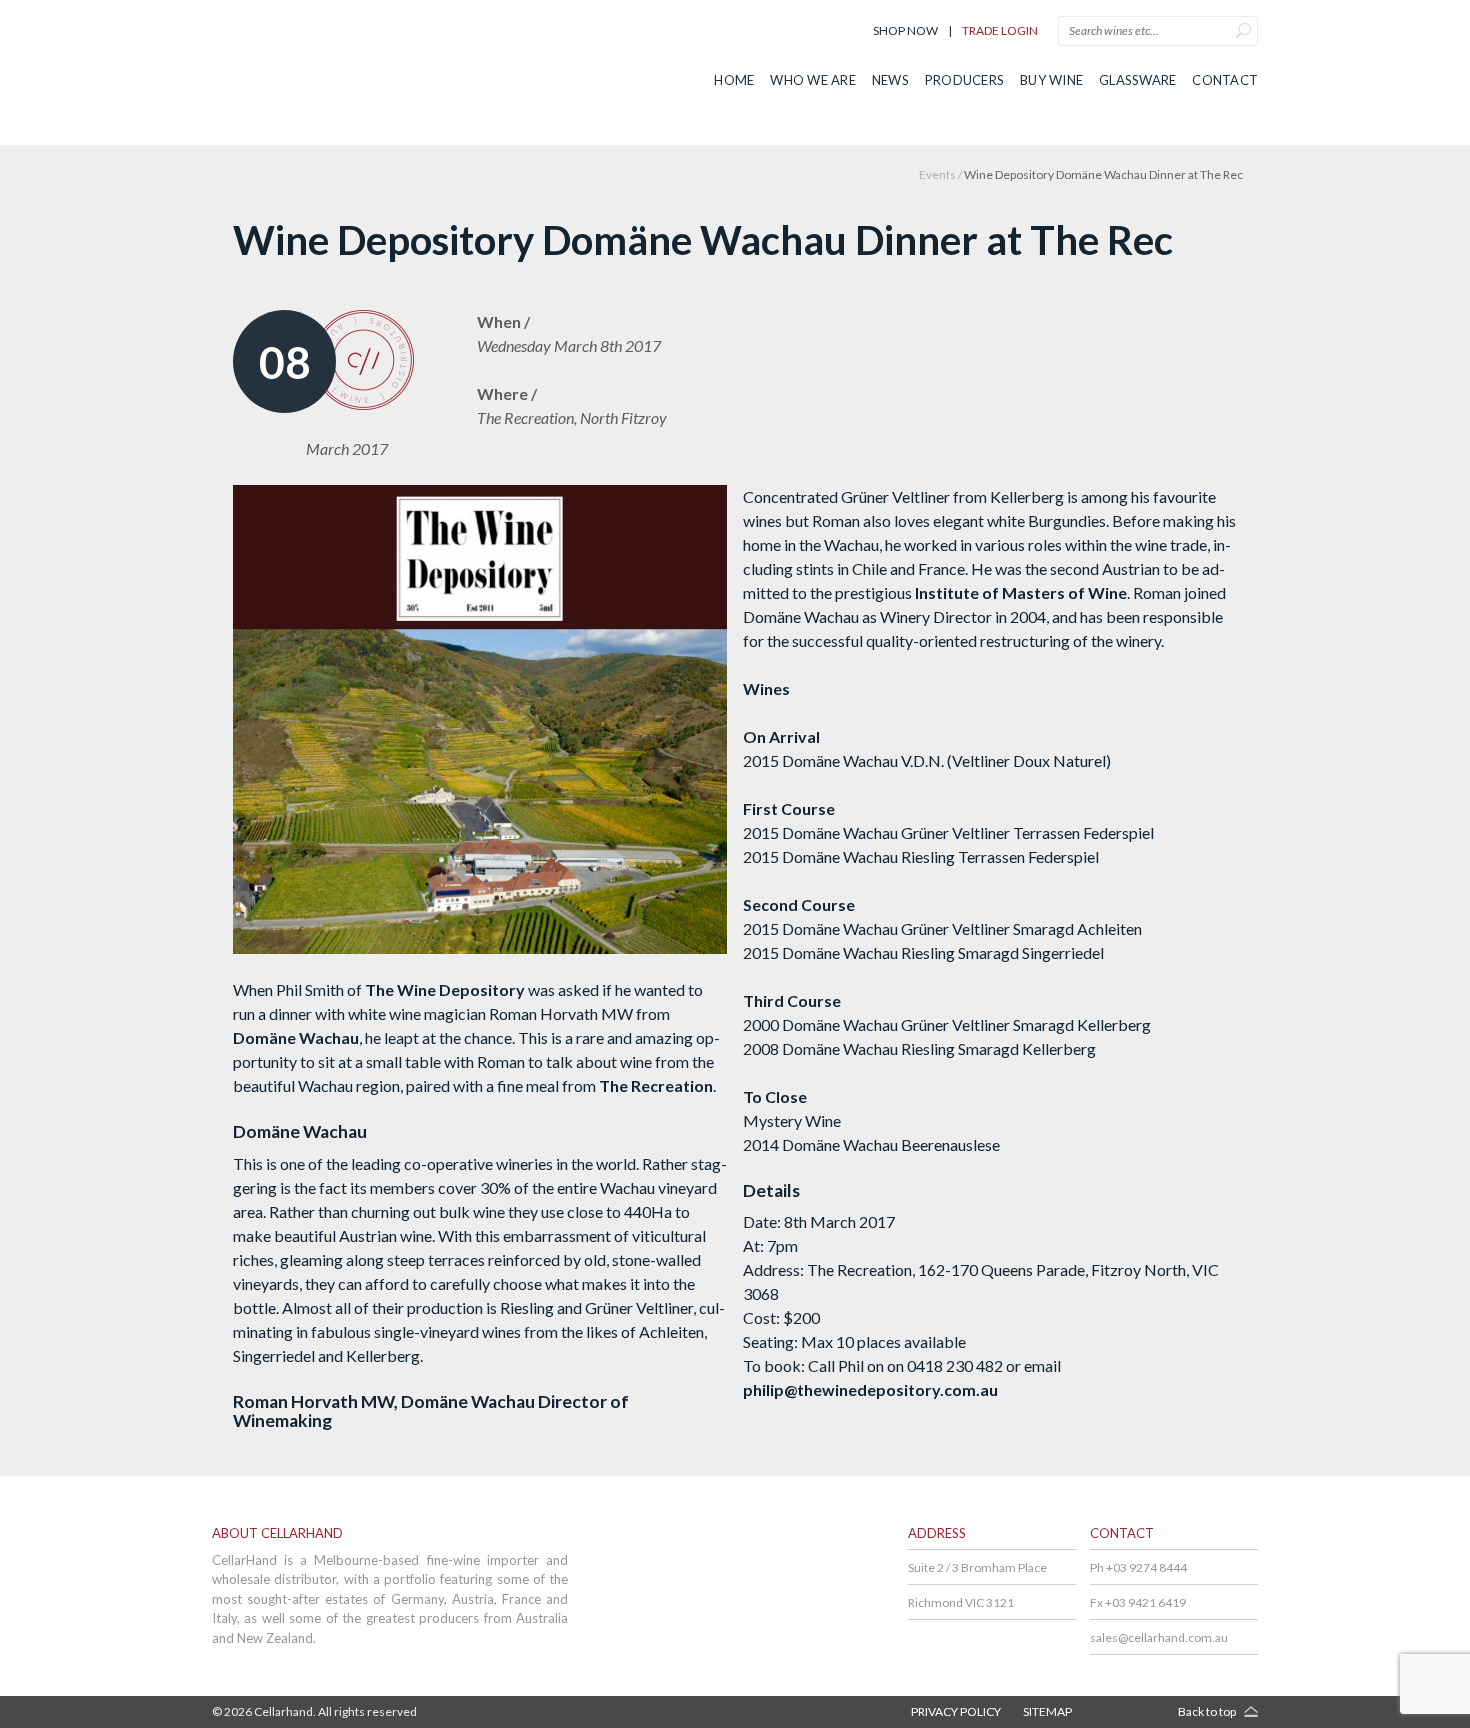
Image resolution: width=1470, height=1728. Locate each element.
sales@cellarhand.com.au (1159, 1637)
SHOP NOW (905, 30)
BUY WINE (1051, 80)
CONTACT (1225, 80)
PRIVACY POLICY (956, 1711)
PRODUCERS (964, 80)
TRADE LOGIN (1000, 30)
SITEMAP (1047, 1711)
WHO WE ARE (813, 80)
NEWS (890, 80)
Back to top (1207, 1711)
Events (937, 174)
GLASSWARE (1137, 80)
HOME (734, 80)
